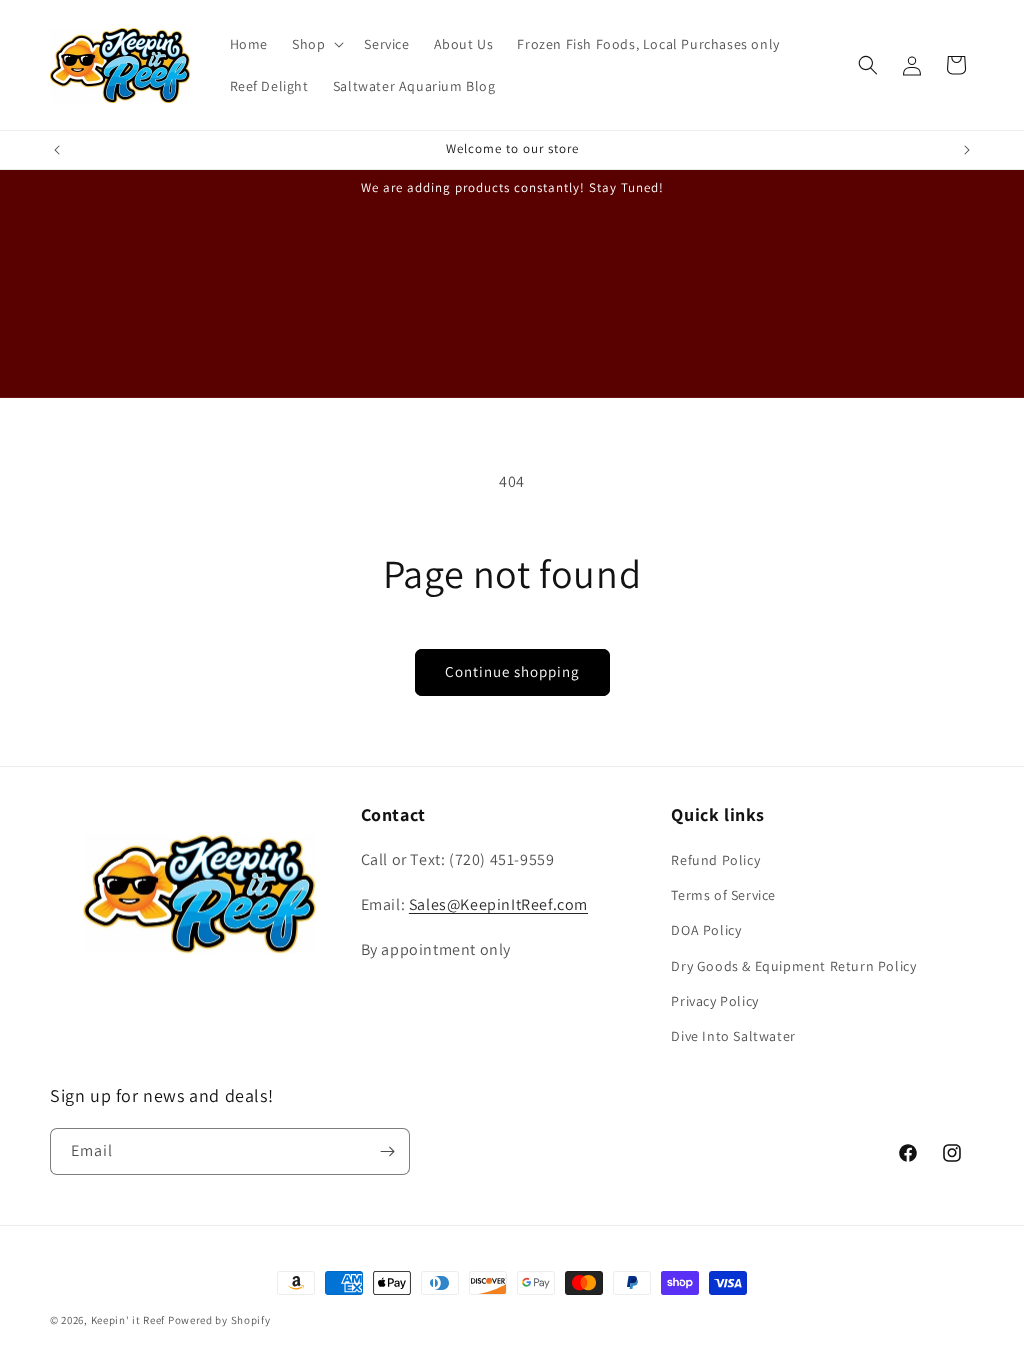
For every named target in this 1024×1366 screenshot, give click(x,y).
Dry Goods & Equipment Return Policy (793, 966)
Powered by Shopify (219, 1320)
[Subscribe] (387, 1151)
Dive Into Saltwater (733, 1036)
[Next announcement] (967, 150)
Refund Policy (715, 860)
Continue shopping (512, 671)
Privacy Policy (714, 1001)
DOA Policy (706, 930)
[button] (316, 44)
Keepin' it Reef (128, 1320)
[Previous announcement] (57, 150)
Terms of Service (723, 895)
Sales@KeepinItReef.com (498, 904)
